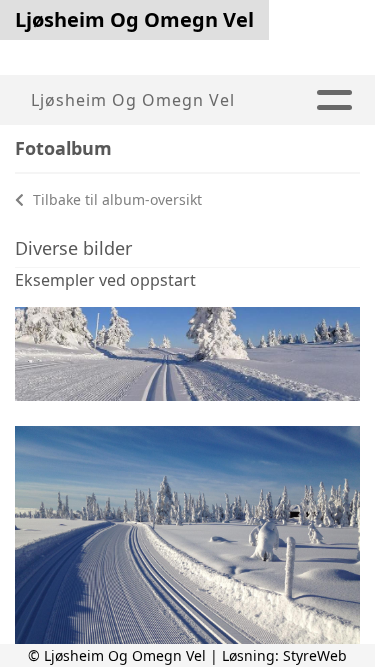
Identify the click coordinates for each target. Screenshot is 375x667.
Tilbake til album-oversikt (115, 199)
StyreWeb (315, 655)
